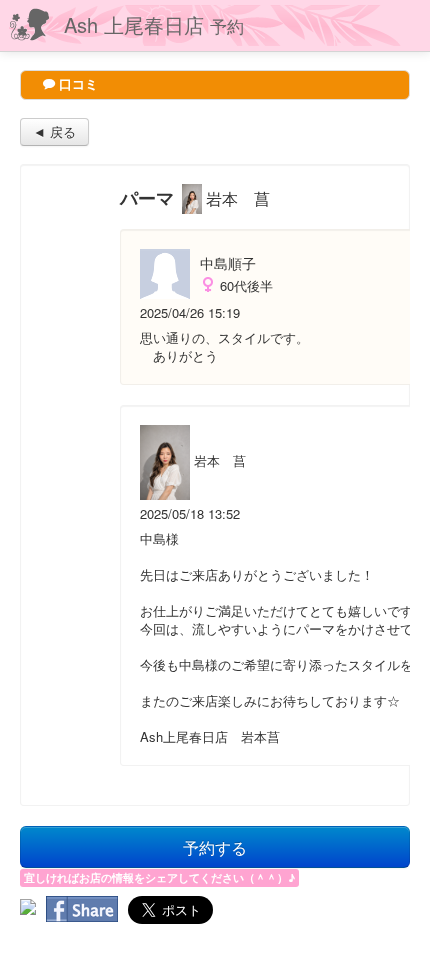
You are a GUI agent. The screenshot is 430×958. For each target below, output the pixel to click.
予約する (215, 847)
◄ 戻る (54, 131)
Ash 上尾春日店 (154, 24)
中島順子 (228, 263)
